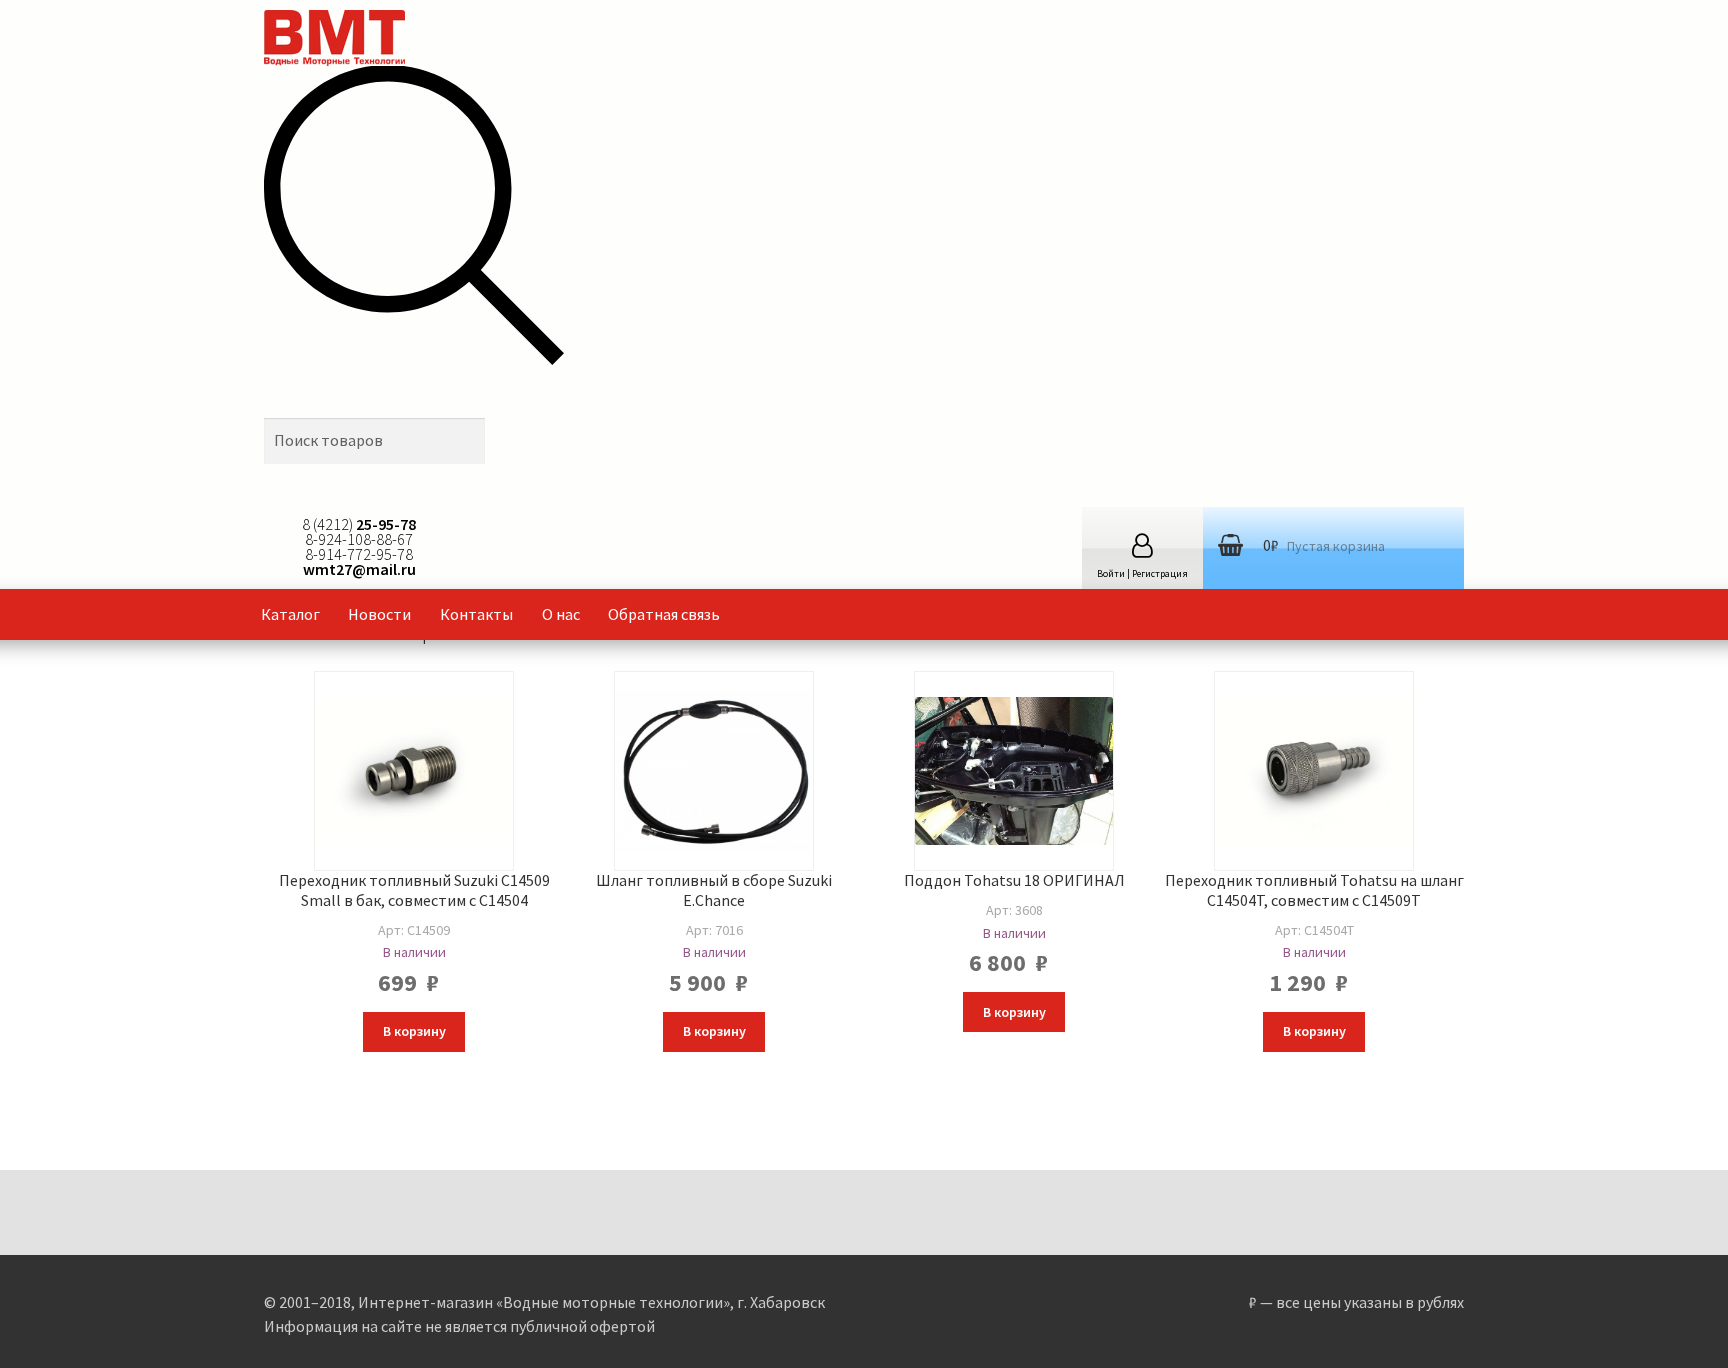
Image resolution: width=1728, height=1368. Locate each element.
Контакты (476, 614)
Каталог (290, 614)
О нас (561, 614)
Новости (379, 614)
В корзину (414, 1031)
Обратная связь (664, 614)
